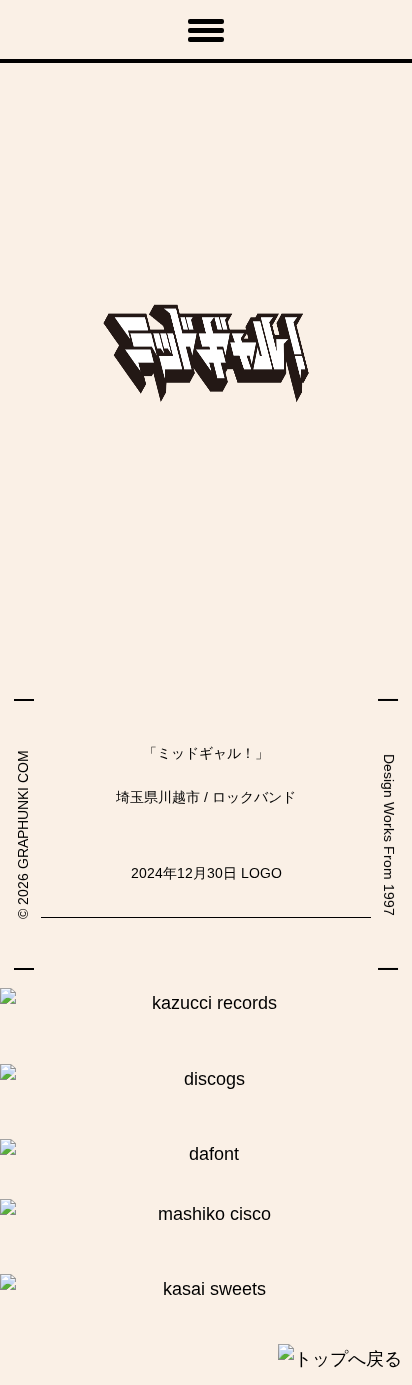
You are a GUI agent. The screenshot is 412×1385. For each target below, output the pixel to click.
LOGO (261, 873)
